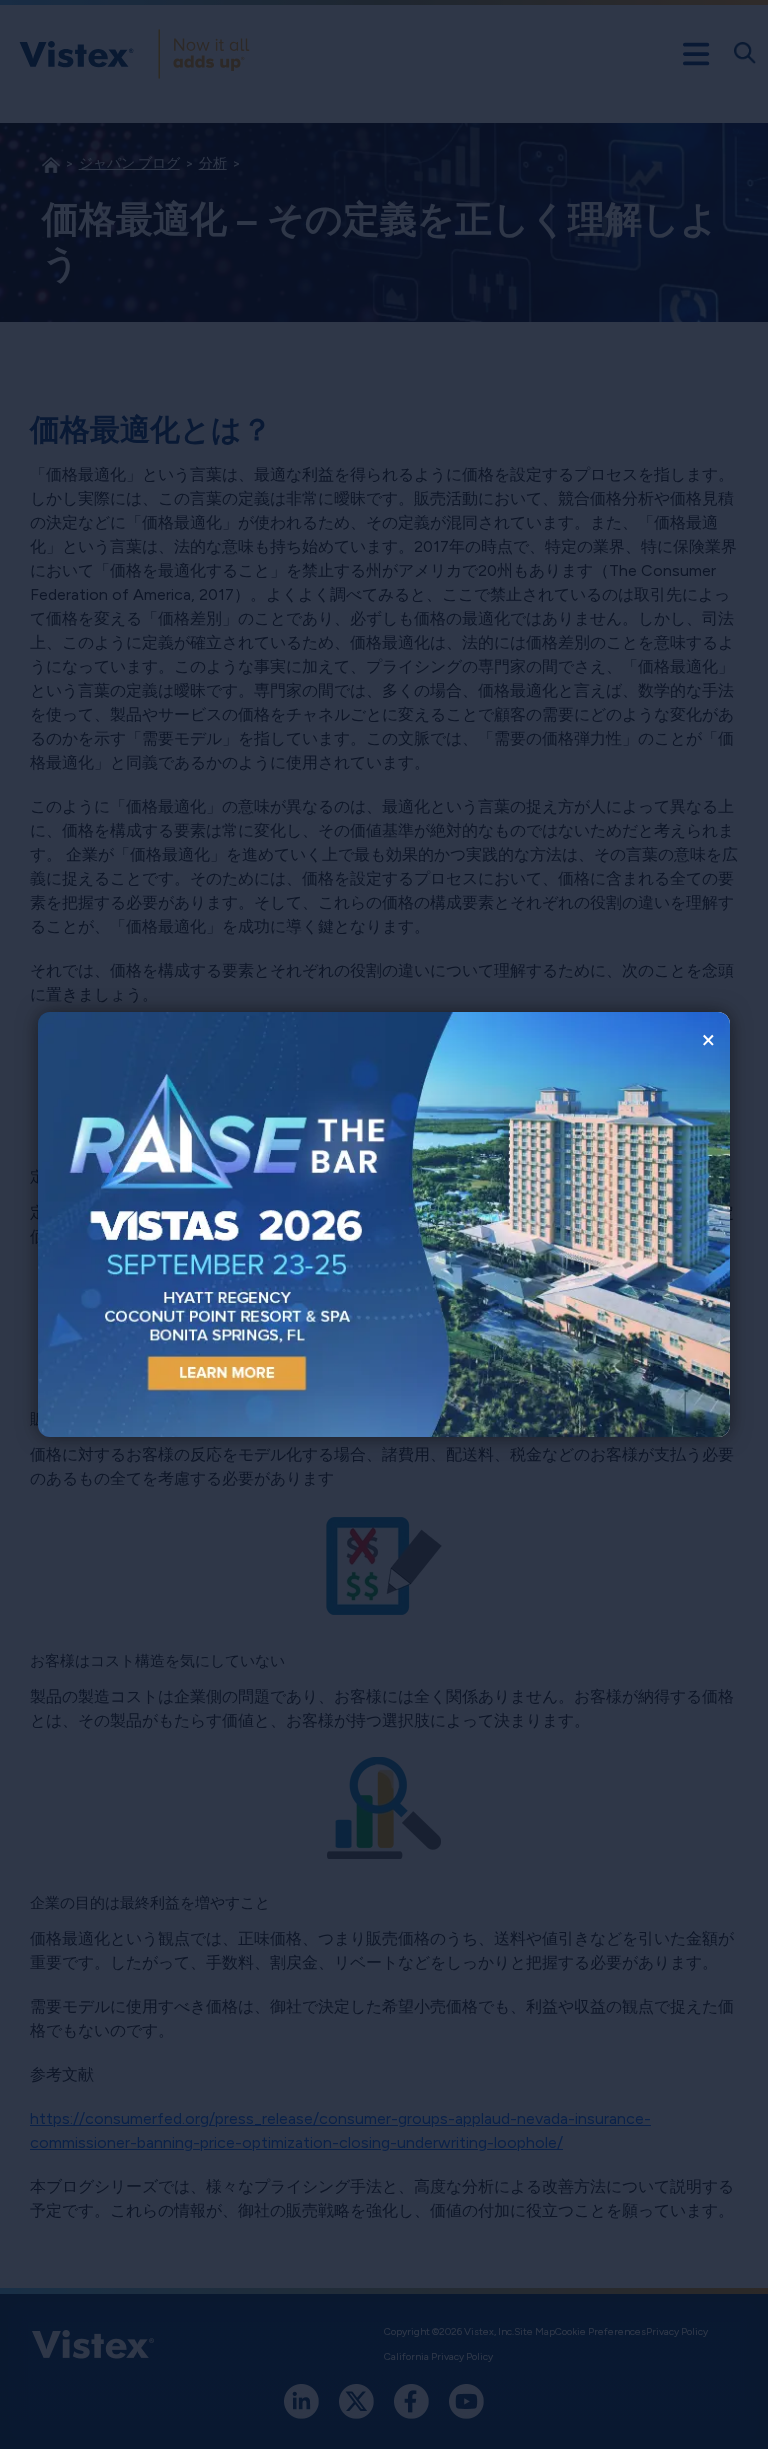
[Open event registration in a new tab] (211, 1224)
